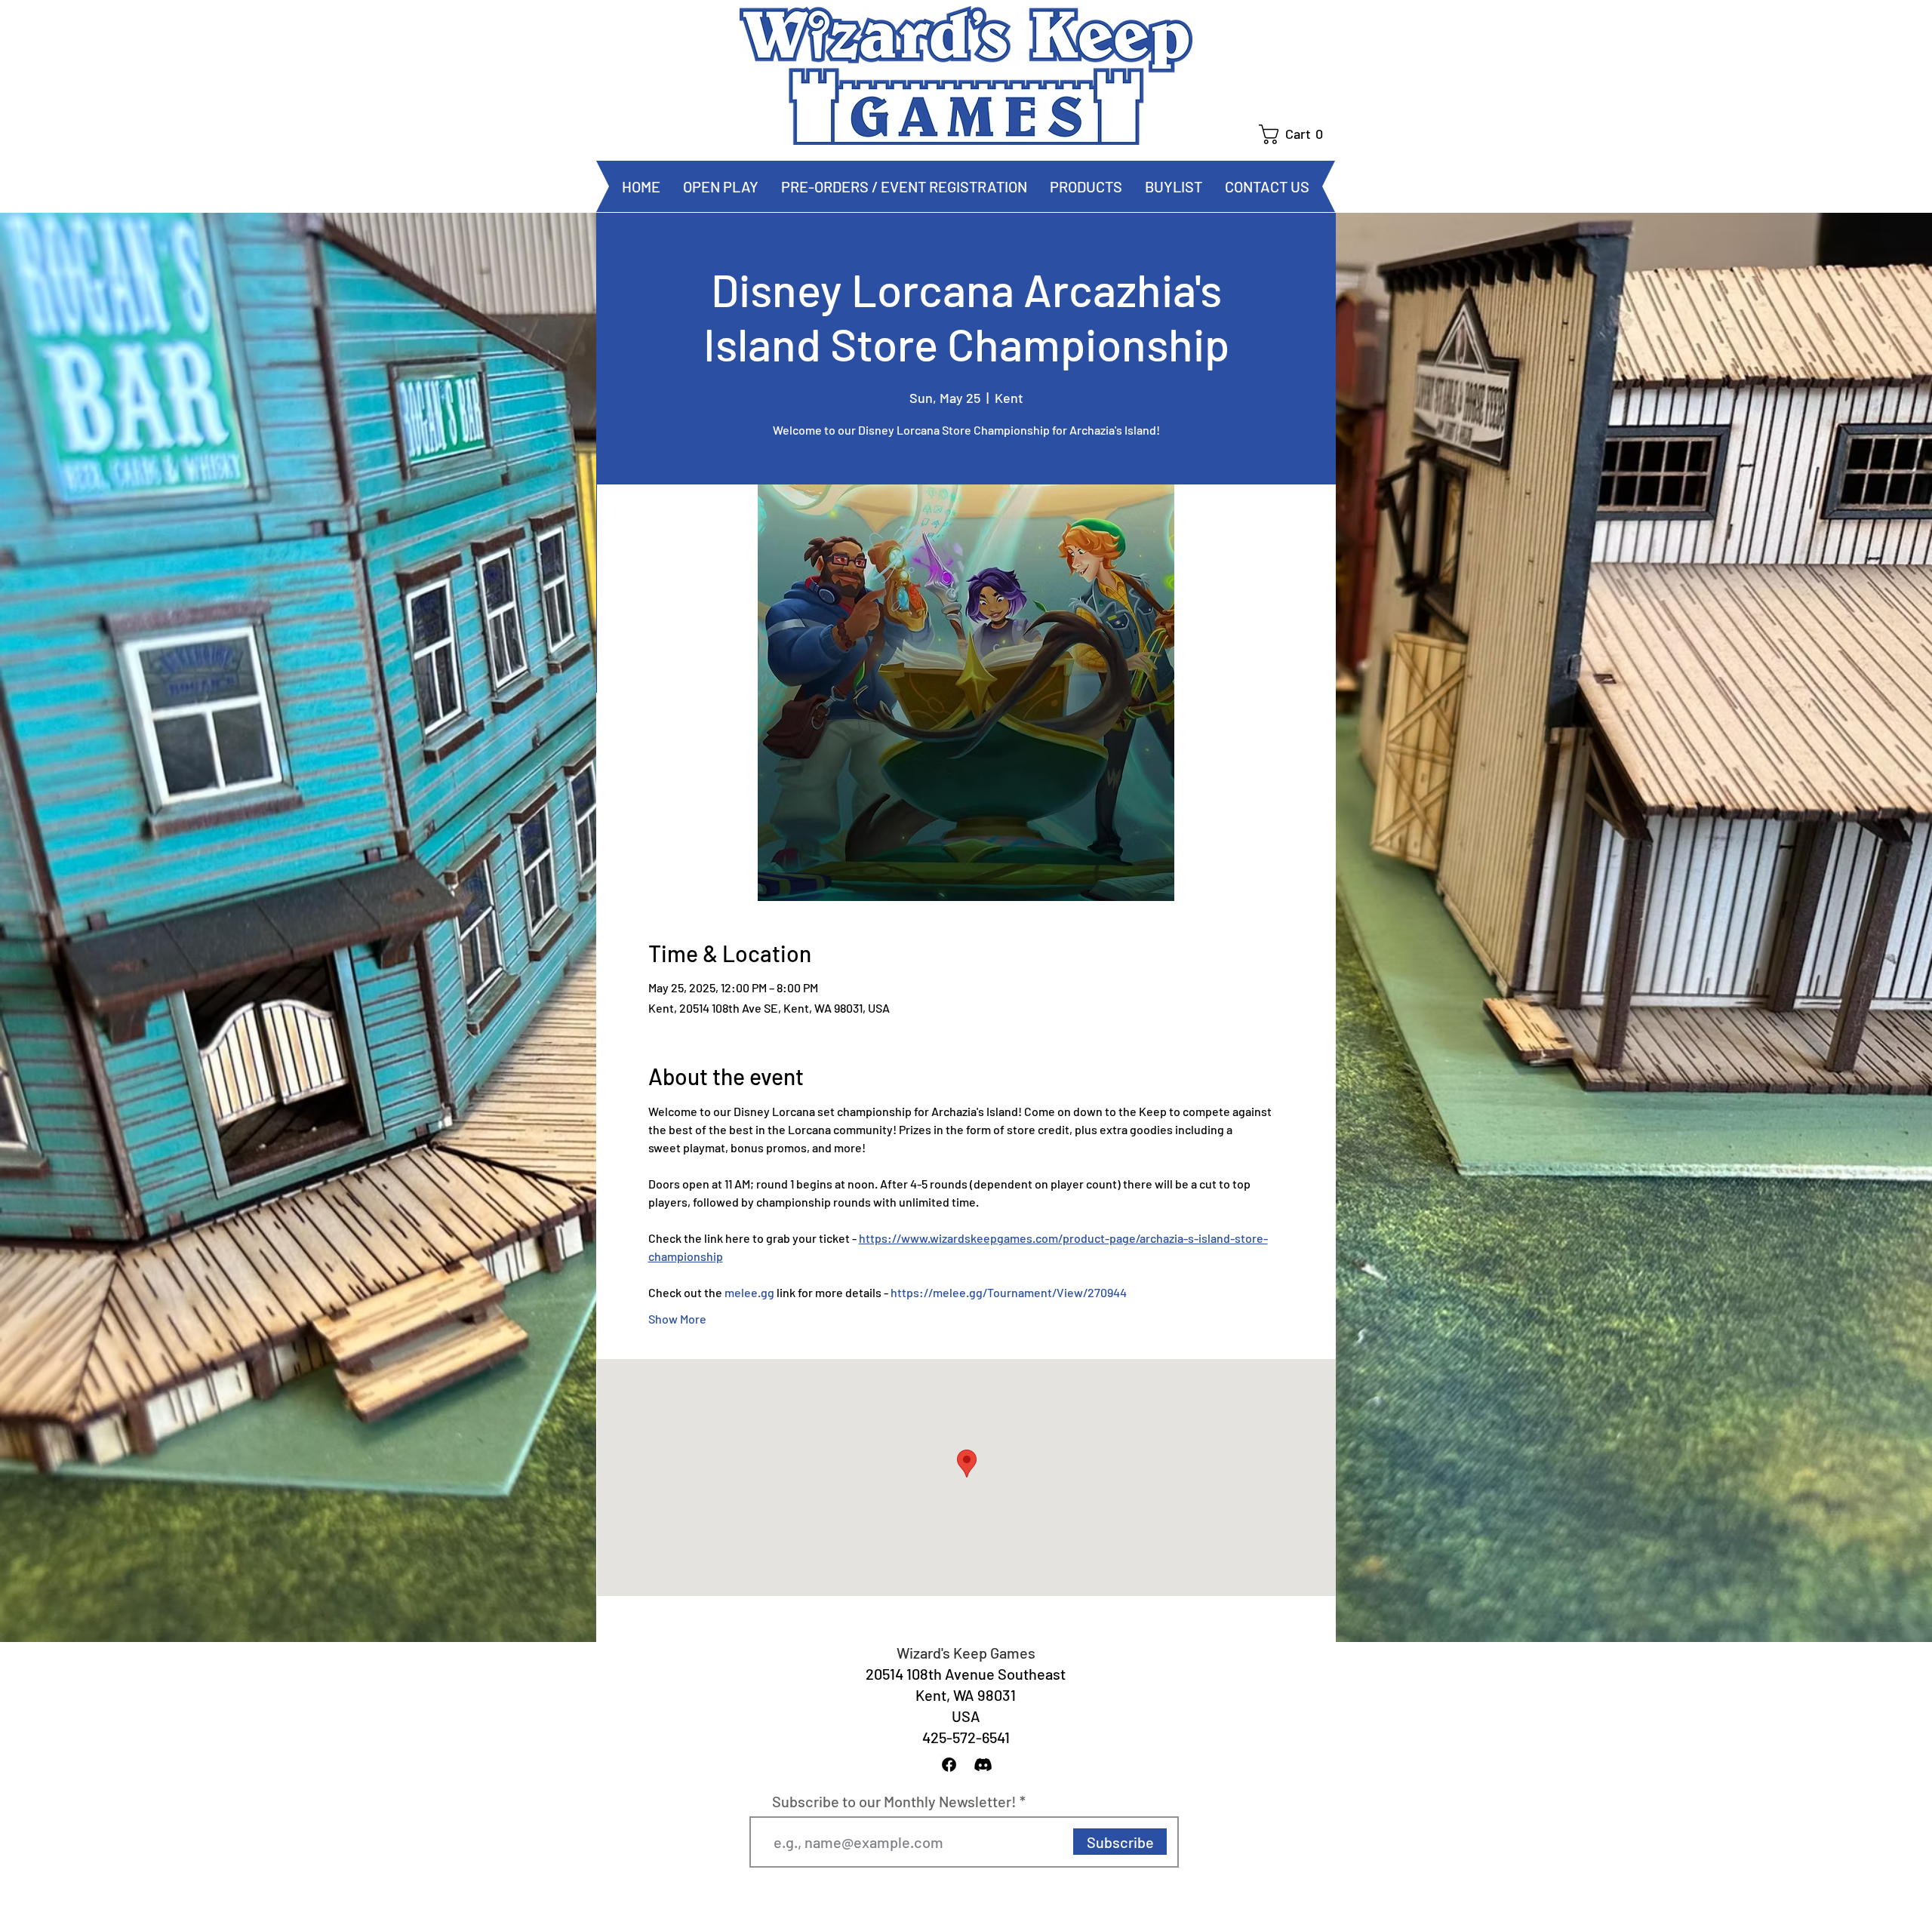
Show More (677, 1319)
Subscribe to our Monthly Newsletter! (894, 1801)
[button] (1297, 134)
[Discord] (983, 1765)
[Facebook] (949, 1765)
